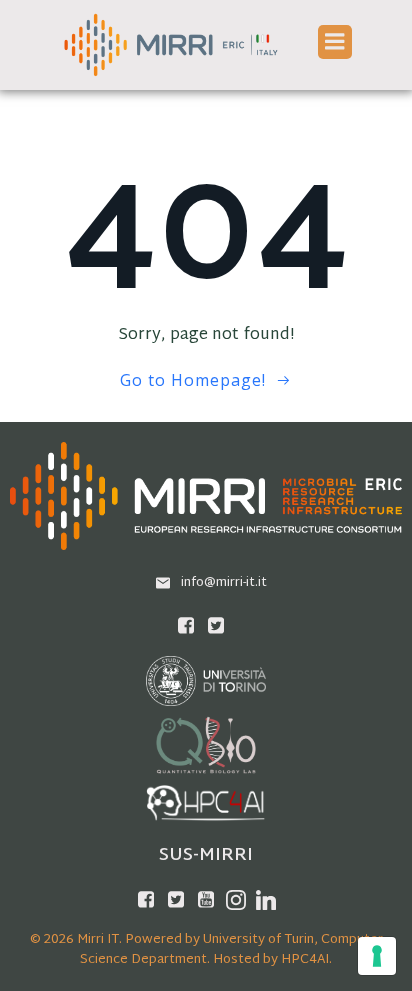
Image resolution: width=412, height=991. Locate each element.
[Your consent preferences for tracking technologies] (377, 956)
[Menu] (335, 42)
